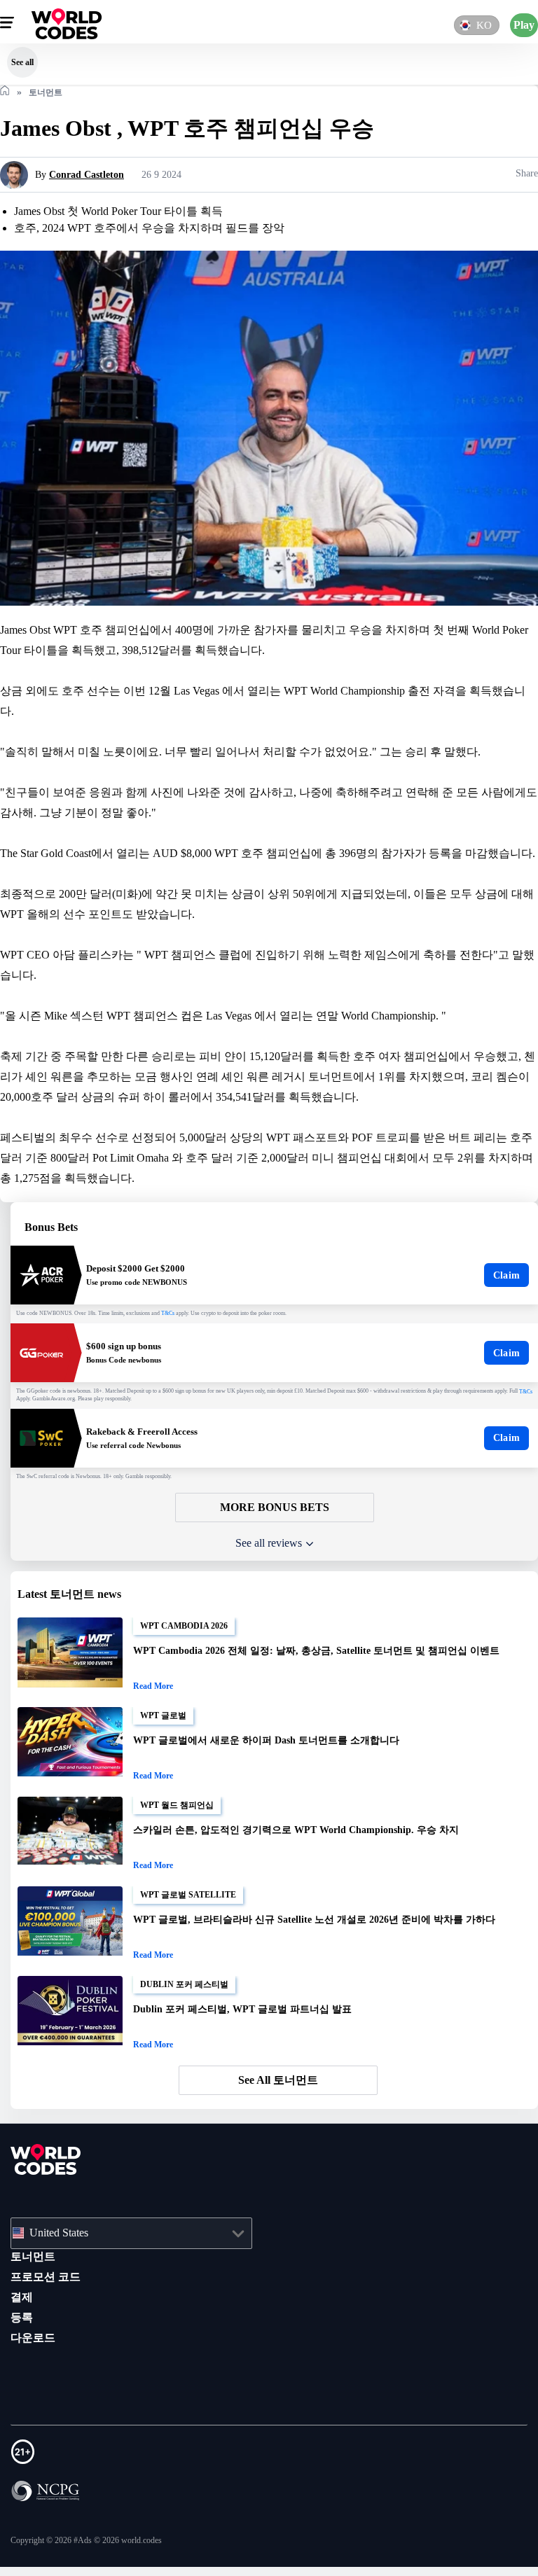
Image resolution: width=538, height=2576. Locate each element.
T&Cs (184, 1335)
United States (65, 2250)
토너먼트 (33, 2274)
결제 (22, 2314)
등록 (22, 2334)
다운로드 (33, 2355)
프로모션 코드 (46, 2294)
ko (482, 25)
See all (22, 62)
